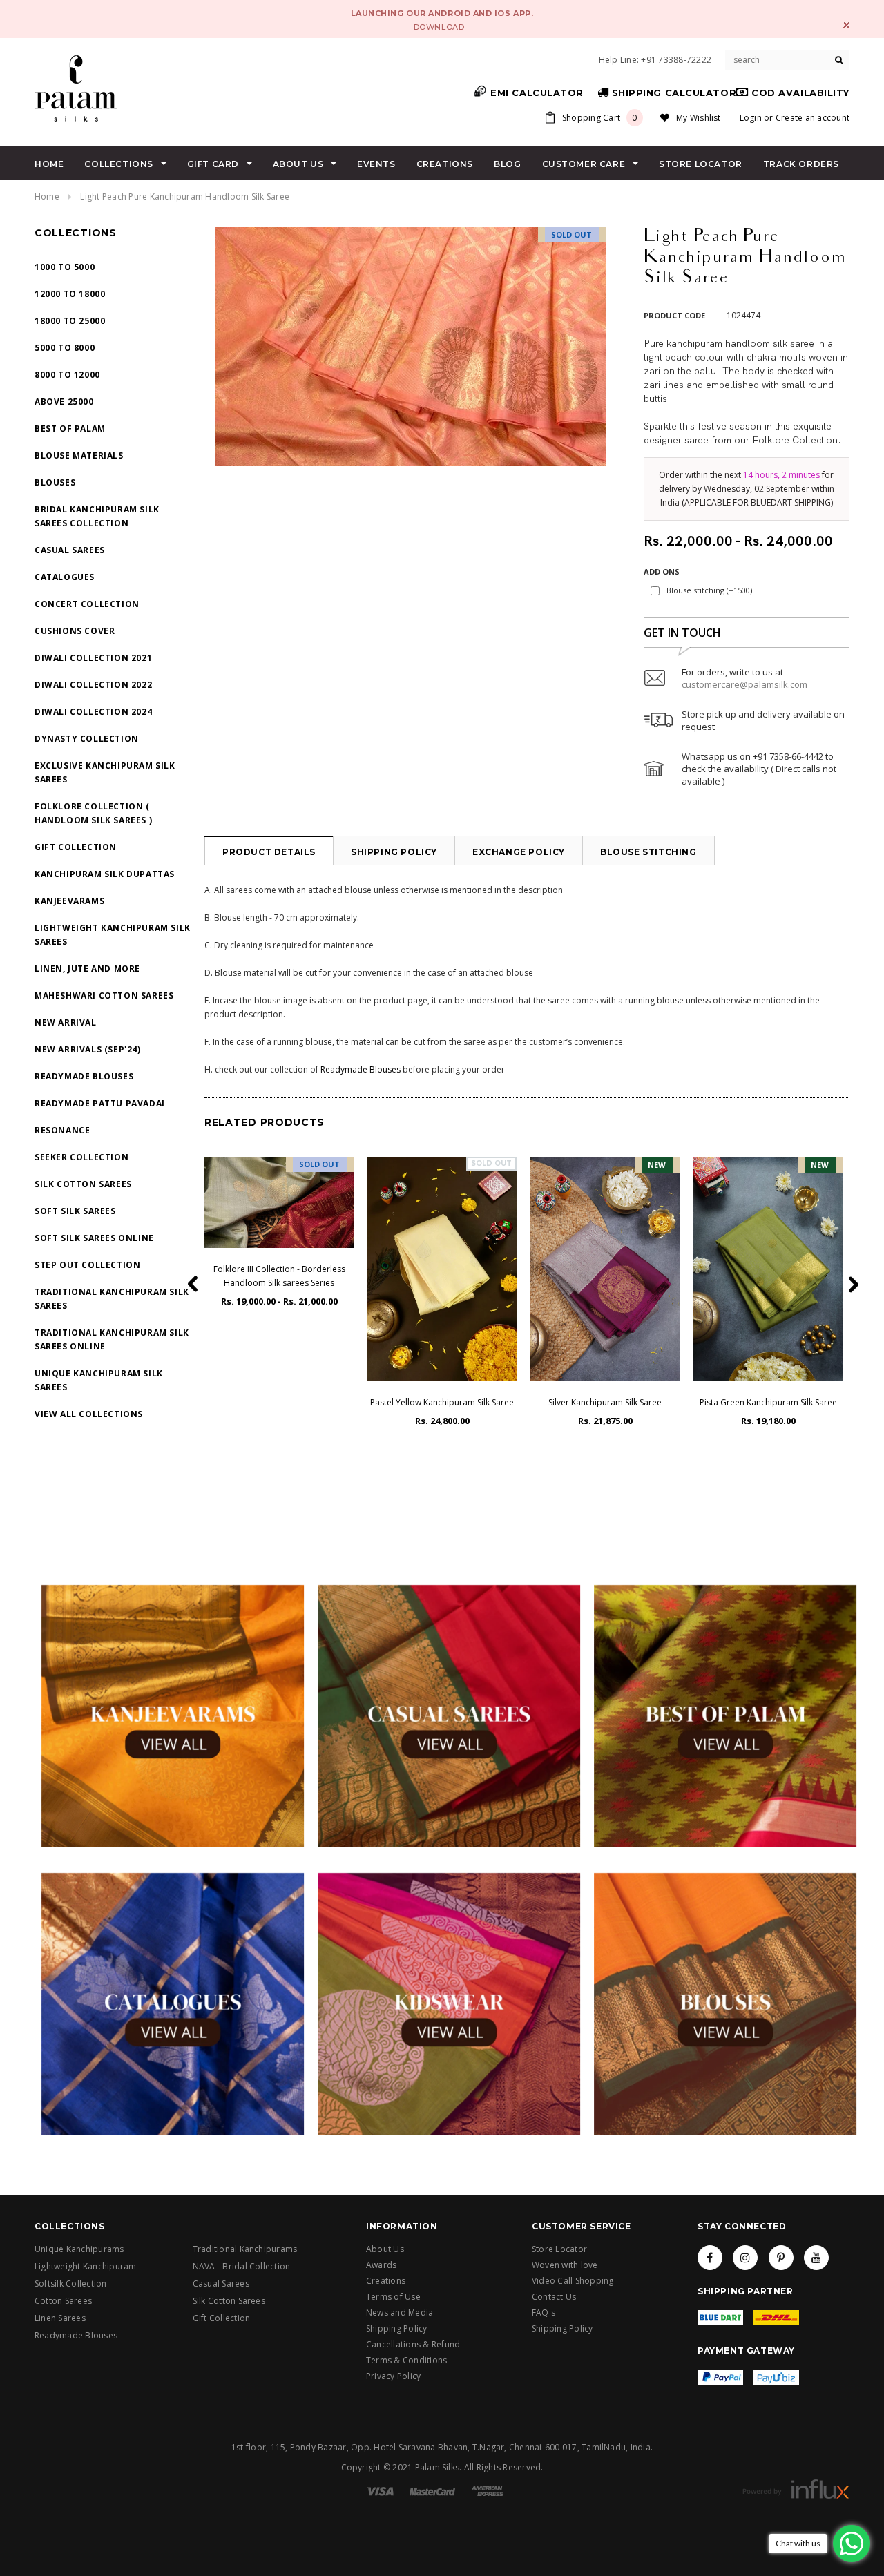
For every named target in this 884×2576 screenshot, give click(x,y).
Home (47, 196)
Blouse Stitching (648, 852)
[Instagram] (745, 2258)
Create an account (813, 118)
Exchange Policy (519, 852)
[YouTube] (816, 2258)
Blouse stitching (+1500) (709, 590)
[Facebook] (710, 2258)
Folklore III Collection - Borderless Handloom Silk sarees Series (279, 1276)
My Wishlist (699, 118)
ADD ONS (662, 571)
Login (751, 118)
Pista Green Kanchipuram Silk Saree (768, 1402)
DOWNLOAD (439, 27)
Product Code (674, 315)
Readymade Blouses (361, 1069)
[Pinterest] (781, 2258)
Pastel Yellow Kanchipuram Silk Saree (442, 1402)
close (846, 25)
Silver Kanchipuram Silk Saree (605, 1402)
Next (204, 342)
